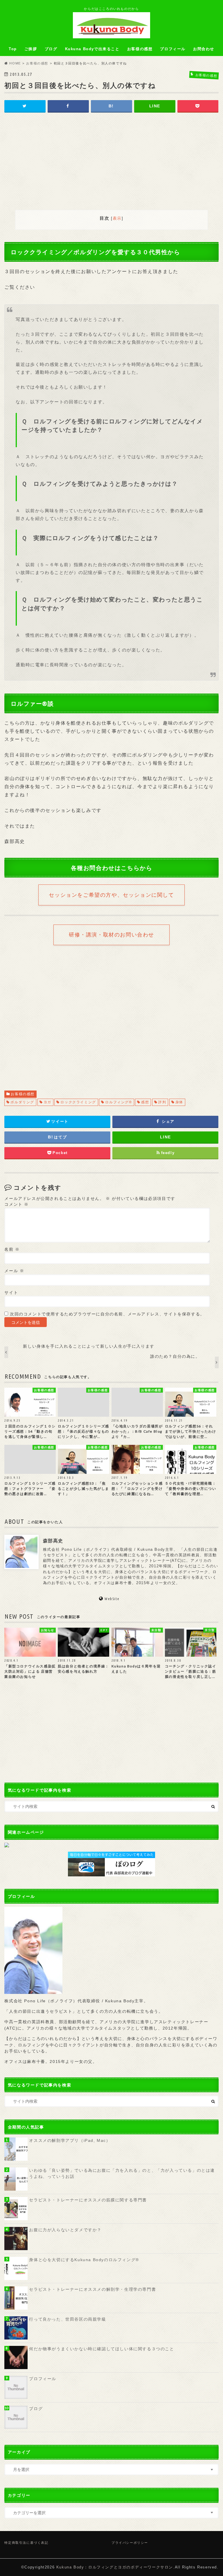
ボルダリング (22, 1102)
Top (13, 49)
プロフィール (173, 49)
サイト (11, 1293)
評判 (162, 1102)
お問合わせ (204, 49)
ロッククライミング (78, 1102)
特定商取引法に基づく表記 (26, 2543)
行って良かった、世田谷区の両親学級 (68, 2319)
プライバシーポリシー (130, 2543)
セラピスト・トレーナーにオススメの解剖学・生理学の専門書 (92, 2289)
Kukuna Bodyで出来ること (92, 49)
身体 (179, 1102)
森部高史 (53, 1541)
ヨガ (47, 1102)
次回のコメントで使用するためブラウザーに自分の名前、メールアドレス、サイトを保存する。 (107, 1314)
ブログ (51, 49)
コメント (17, 1204)
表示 (117, 218)
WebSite (112, 1599)
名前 (12, 1249)
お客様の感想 (140, 49)
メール (14, 1271)
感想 (145, 1102)
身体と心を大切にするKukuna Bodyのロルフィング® (84, 2260)
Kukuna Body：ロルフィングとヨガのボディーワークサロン (115, 2567)
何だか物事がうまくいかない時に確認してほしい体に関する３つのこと (101, 2349)
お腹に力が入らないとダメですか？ (65, 2230)
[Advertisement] (111, 162)
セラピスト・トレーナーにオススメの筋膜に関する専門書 (88, 2200)
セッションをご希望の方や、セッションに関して (111, 895)
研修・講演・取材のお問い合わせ (111, 935)
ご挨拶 (31, 49)
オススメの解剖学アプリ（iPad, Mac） (70, 2140)
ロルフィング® (118, 1102)
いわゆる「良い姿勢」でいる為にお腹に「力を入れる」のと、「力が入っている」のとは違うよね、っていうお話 (122, 2174)
